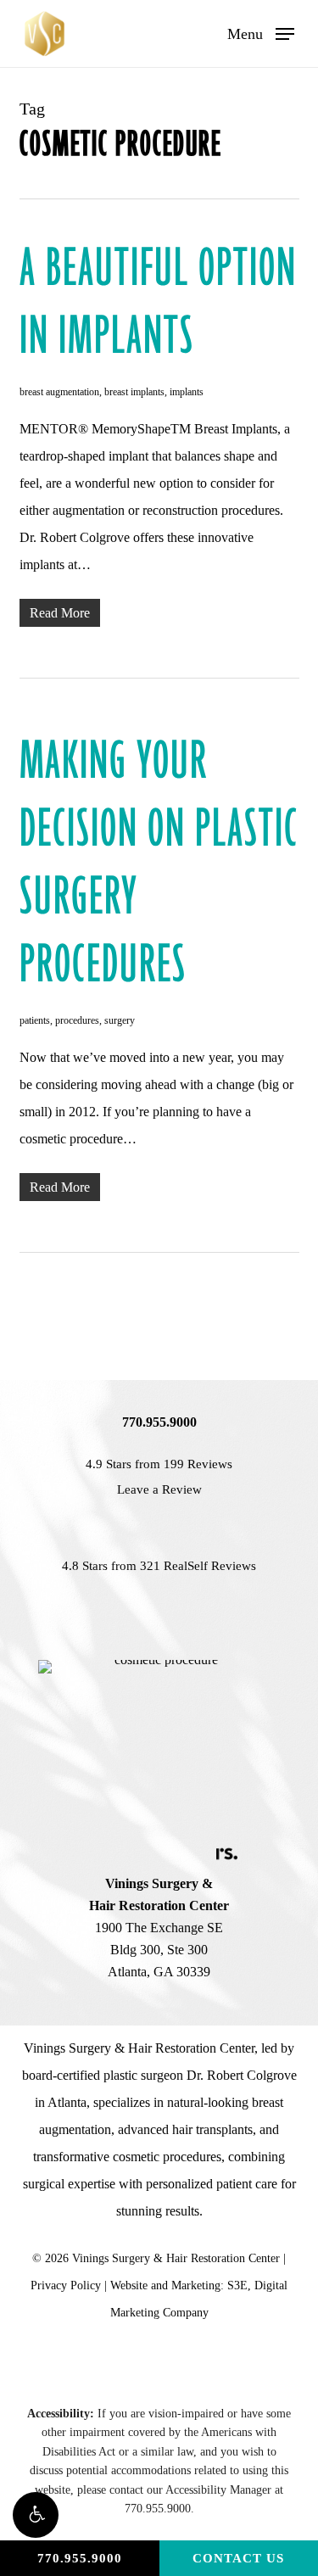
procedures (77, 1020)
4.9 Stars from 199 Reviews (159, 1464)
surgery (120, 1020)
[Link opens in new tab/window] (87, 1853)
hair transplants (212, 2129)
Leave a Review (159, 1489)
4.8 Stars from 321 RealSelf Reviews (159, 1566)
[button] (36, 2515)
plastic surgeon (143, 2075)
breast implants (134, 392)
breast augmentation (59, 392)
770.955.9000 (80, 2558)
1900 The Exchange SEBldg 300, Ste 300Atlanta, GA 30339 (159, 1928)
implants (187, 392)
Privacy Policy (66, 2285)
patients (35, 1020)
